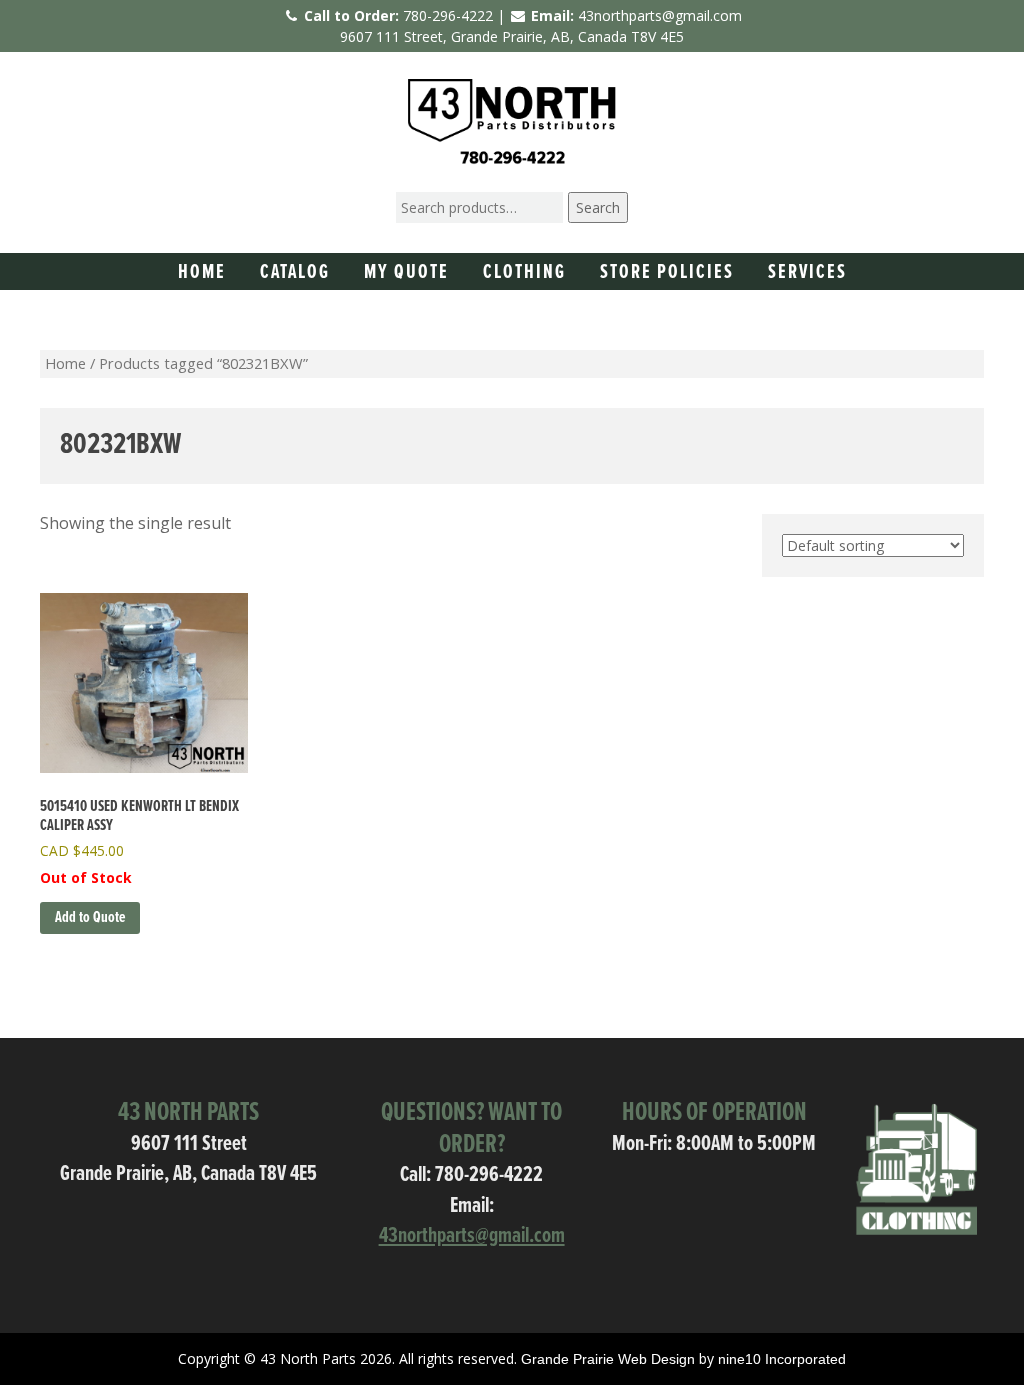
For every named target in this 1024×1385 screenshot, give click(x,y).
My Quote (406, 273)
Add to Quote (90, 917)
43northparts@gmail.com (660, 15)
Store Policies (667, 273)
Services (807, 273)
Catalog (295, 273)
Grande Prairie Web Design (608, 1359)
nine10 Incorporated (782, 1359)
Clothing (524, 273)
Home (202, 273)
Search (598, 207)
